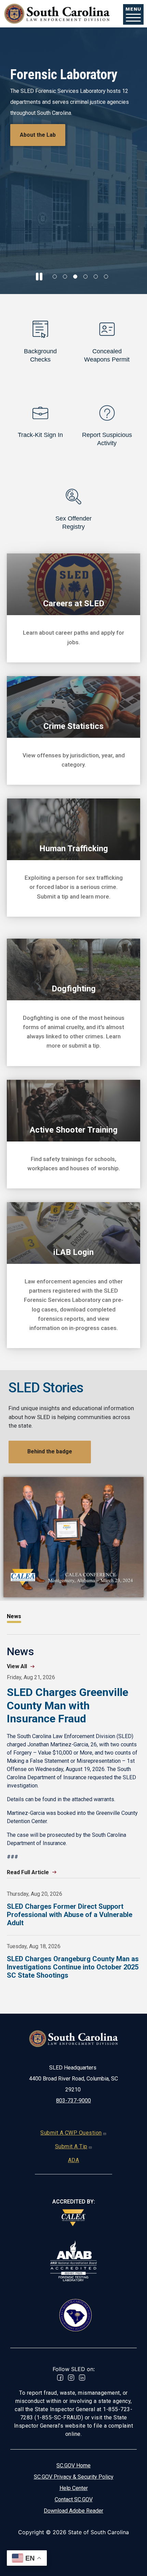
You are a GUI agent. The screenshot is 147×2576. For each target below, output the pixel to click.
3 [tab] (75, 277)
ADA (74, 2160)
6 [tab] (106, 277)
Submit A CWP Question (71, 2133)
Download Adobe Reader (73, 2511)
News (14, 1616)
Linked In (82, 2378)
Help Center (74, 2488)
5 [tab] (96, 277)
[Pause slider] (39, 277)
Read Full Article (28, 1872)
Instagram (71, 2378)
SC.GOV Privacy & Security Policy (74, 2477)
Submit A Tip (71, 2146)
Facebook (60, 2378)
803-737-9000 (73, 2101)
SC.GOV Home (73, 2465)
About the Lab (38, 135)
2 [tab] (65, 277)
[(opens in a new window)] (73, 2218)
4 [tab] (85, 277)
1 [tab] (55, 277)
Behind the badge (50, 1451)
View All (17, 1666)
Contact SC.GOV (74, 2499)
